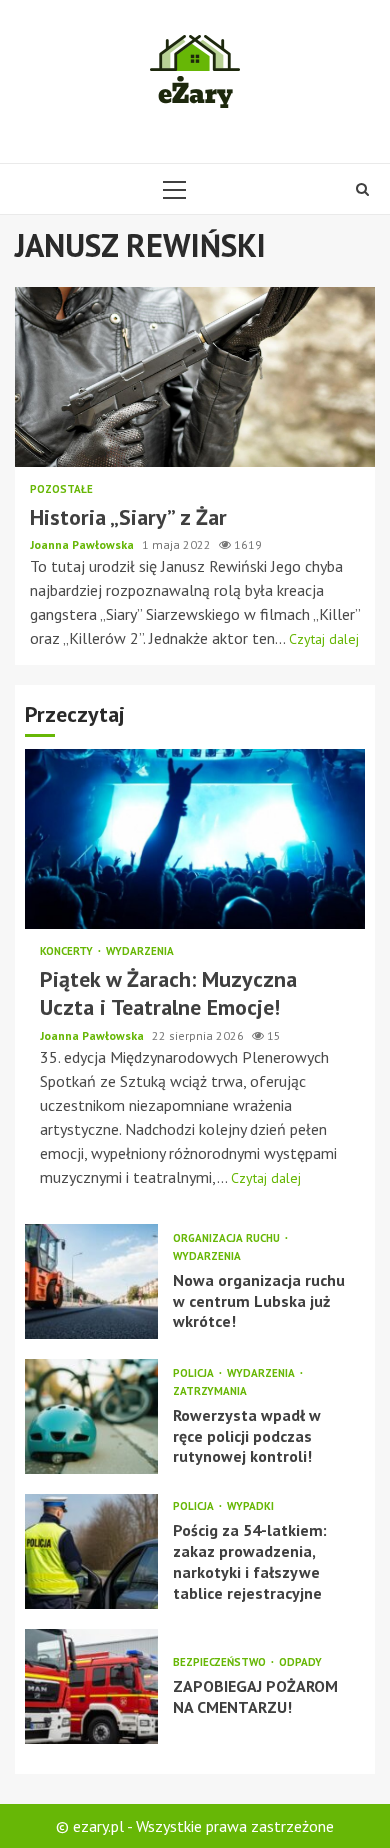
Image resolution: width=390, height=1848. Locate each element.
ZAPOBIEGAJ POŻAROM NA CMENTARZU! (91, 1686)
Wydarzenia (140, 951)
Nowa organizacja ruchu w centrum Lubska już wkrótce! (91, 1281)
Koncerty (68, 951)
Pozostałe (61, 489)
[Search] (362, 189)
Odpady (300, 1662)
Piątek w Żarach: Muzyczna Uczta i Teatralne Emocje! (195, 839)
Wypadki (250, 1506)
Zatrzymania (210, 1391)
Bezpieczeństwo (221, 1662)
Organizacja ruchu (228, 1238)
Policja (195, 1373)
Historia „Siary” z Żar (195, 377)
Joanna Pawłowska (83, 544)
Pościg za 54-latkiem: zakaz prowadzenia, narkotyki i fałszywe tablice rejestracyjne (91, 1551)
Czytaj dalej (324, 639)
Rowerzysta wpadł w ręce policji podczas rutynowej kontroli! (91, 1416)
